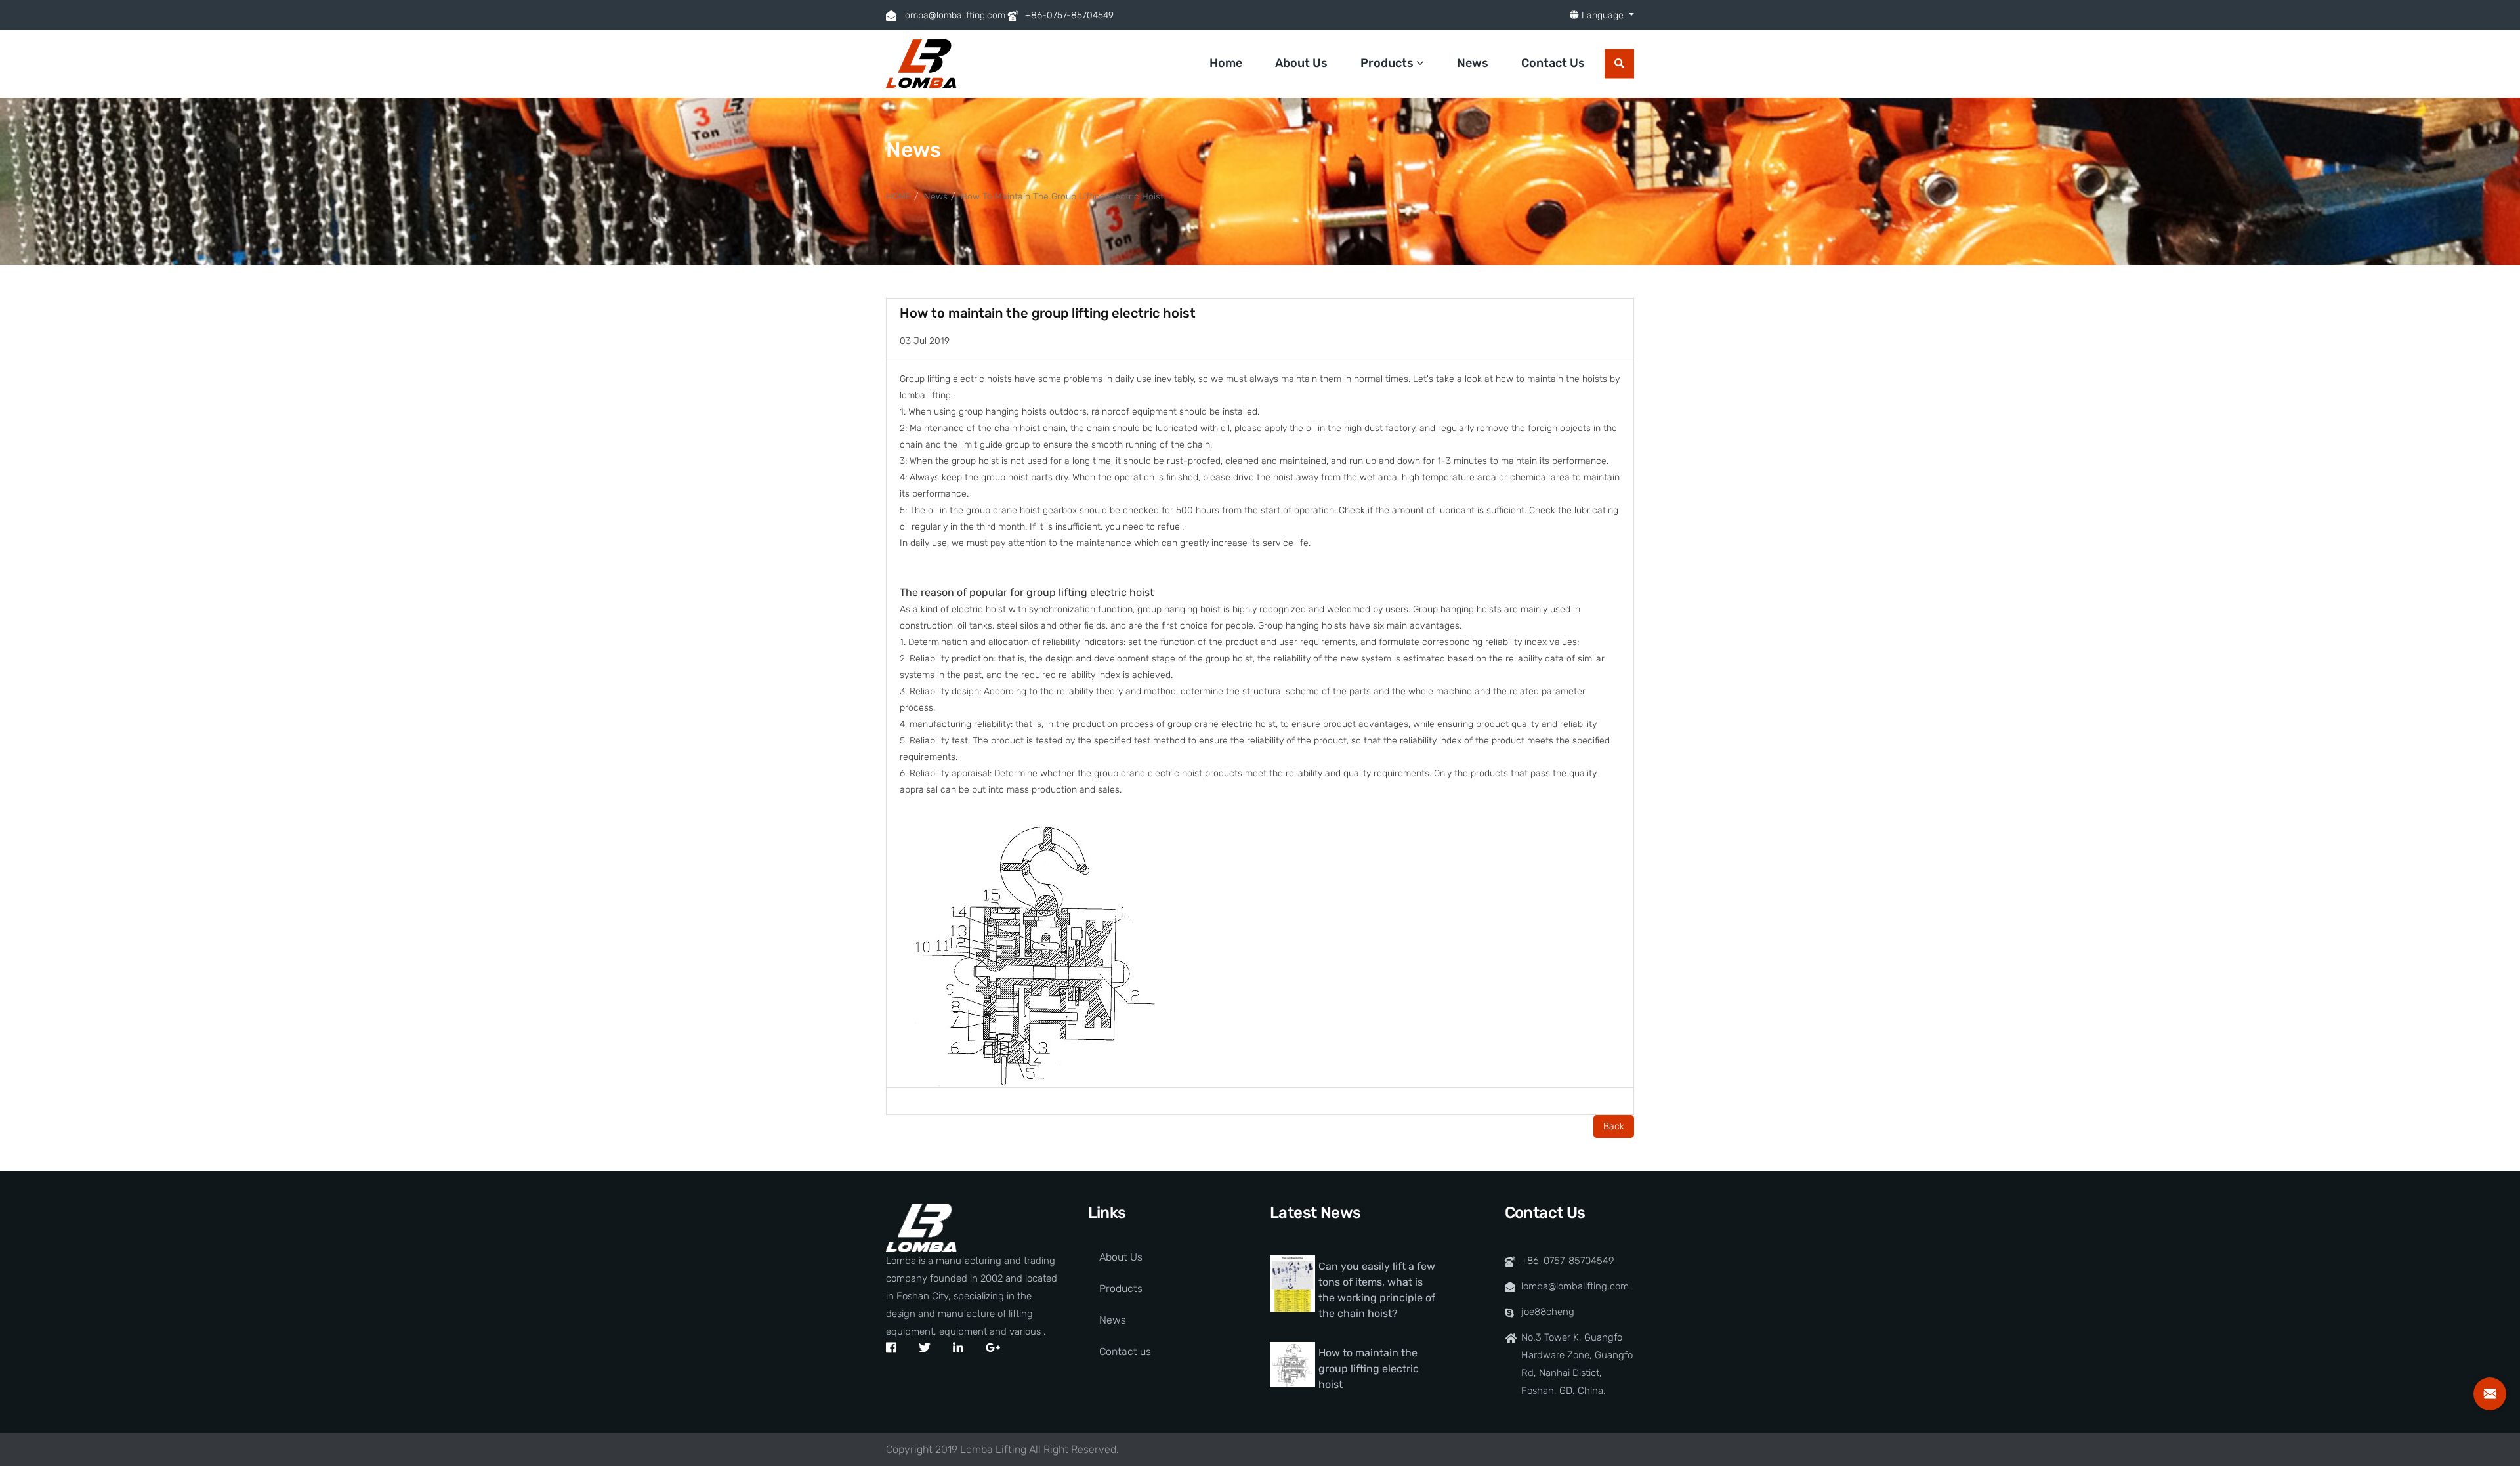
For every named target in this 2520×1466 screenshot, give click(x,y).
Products (1388, 63)
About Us (1301, 63)
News (1473, 63)
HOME (898, 197)
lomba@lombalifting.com (954, 15)
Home (1226, 63)
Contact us (1125, 1351)
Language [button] (1603, 15)
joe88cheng (1548, 1312)
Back (1614, 1126)
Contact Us (1553, 63)
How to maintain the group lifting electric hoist (1062, 197)
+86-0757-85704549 (1069, 15)
